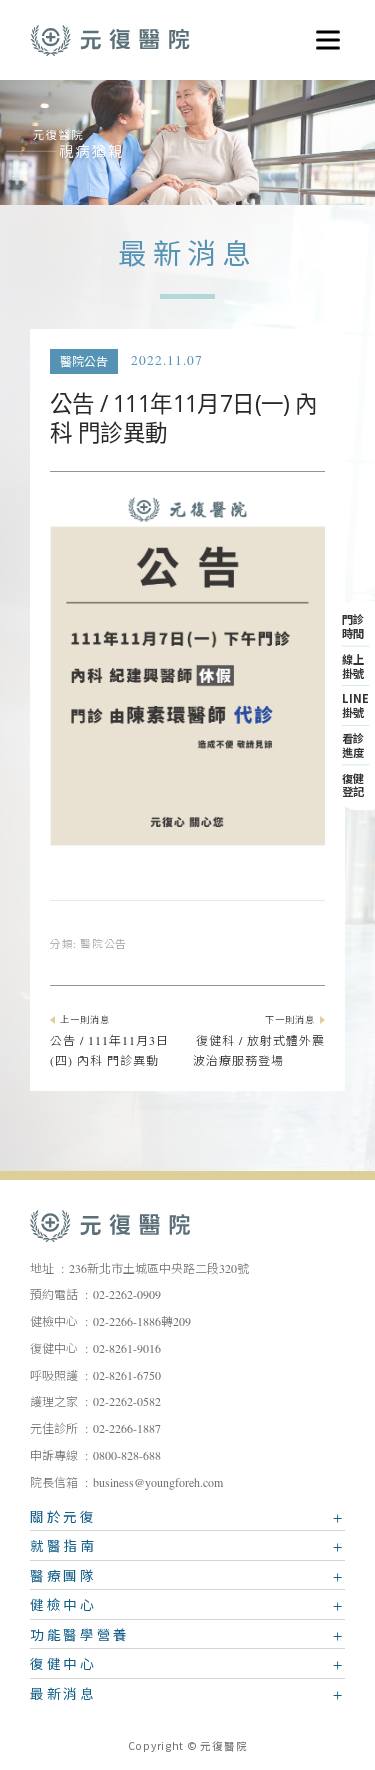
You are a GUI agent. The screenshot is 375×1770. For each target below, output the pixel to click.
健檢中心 (63, 1608)
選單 (321, 32)
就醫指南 (63, 1549)
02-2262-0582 (127, 1402)
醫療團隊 (63, 1579)
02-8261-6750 (127, 1376)
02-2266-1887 (127, 1429)
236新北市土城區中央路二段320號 (159, 1269)
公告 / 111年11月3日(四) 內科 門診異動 (109, 1043)
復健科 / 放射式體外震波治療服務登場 (259, 1043)
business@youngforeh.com (158, 1483)
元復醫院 (110, 40)
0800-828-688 (127, 1456)
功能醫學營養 (80, 1638)
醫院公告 (84, 362)
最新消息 (63, 1697)
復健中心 (63, 1667)
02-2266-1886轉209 (142, 1322)
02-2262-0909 (127, 1295)
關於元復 (63, 1520)
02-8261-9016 (127, 1349)
